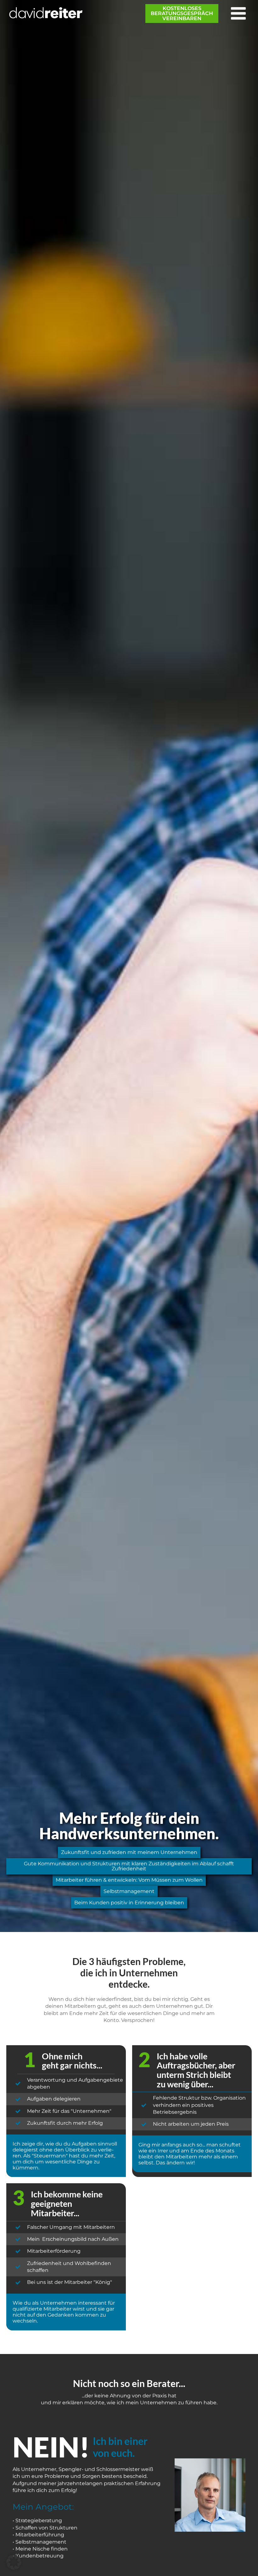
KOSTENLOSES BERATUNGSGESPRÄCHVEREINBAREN (182, 13)
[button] (14, 2562)
